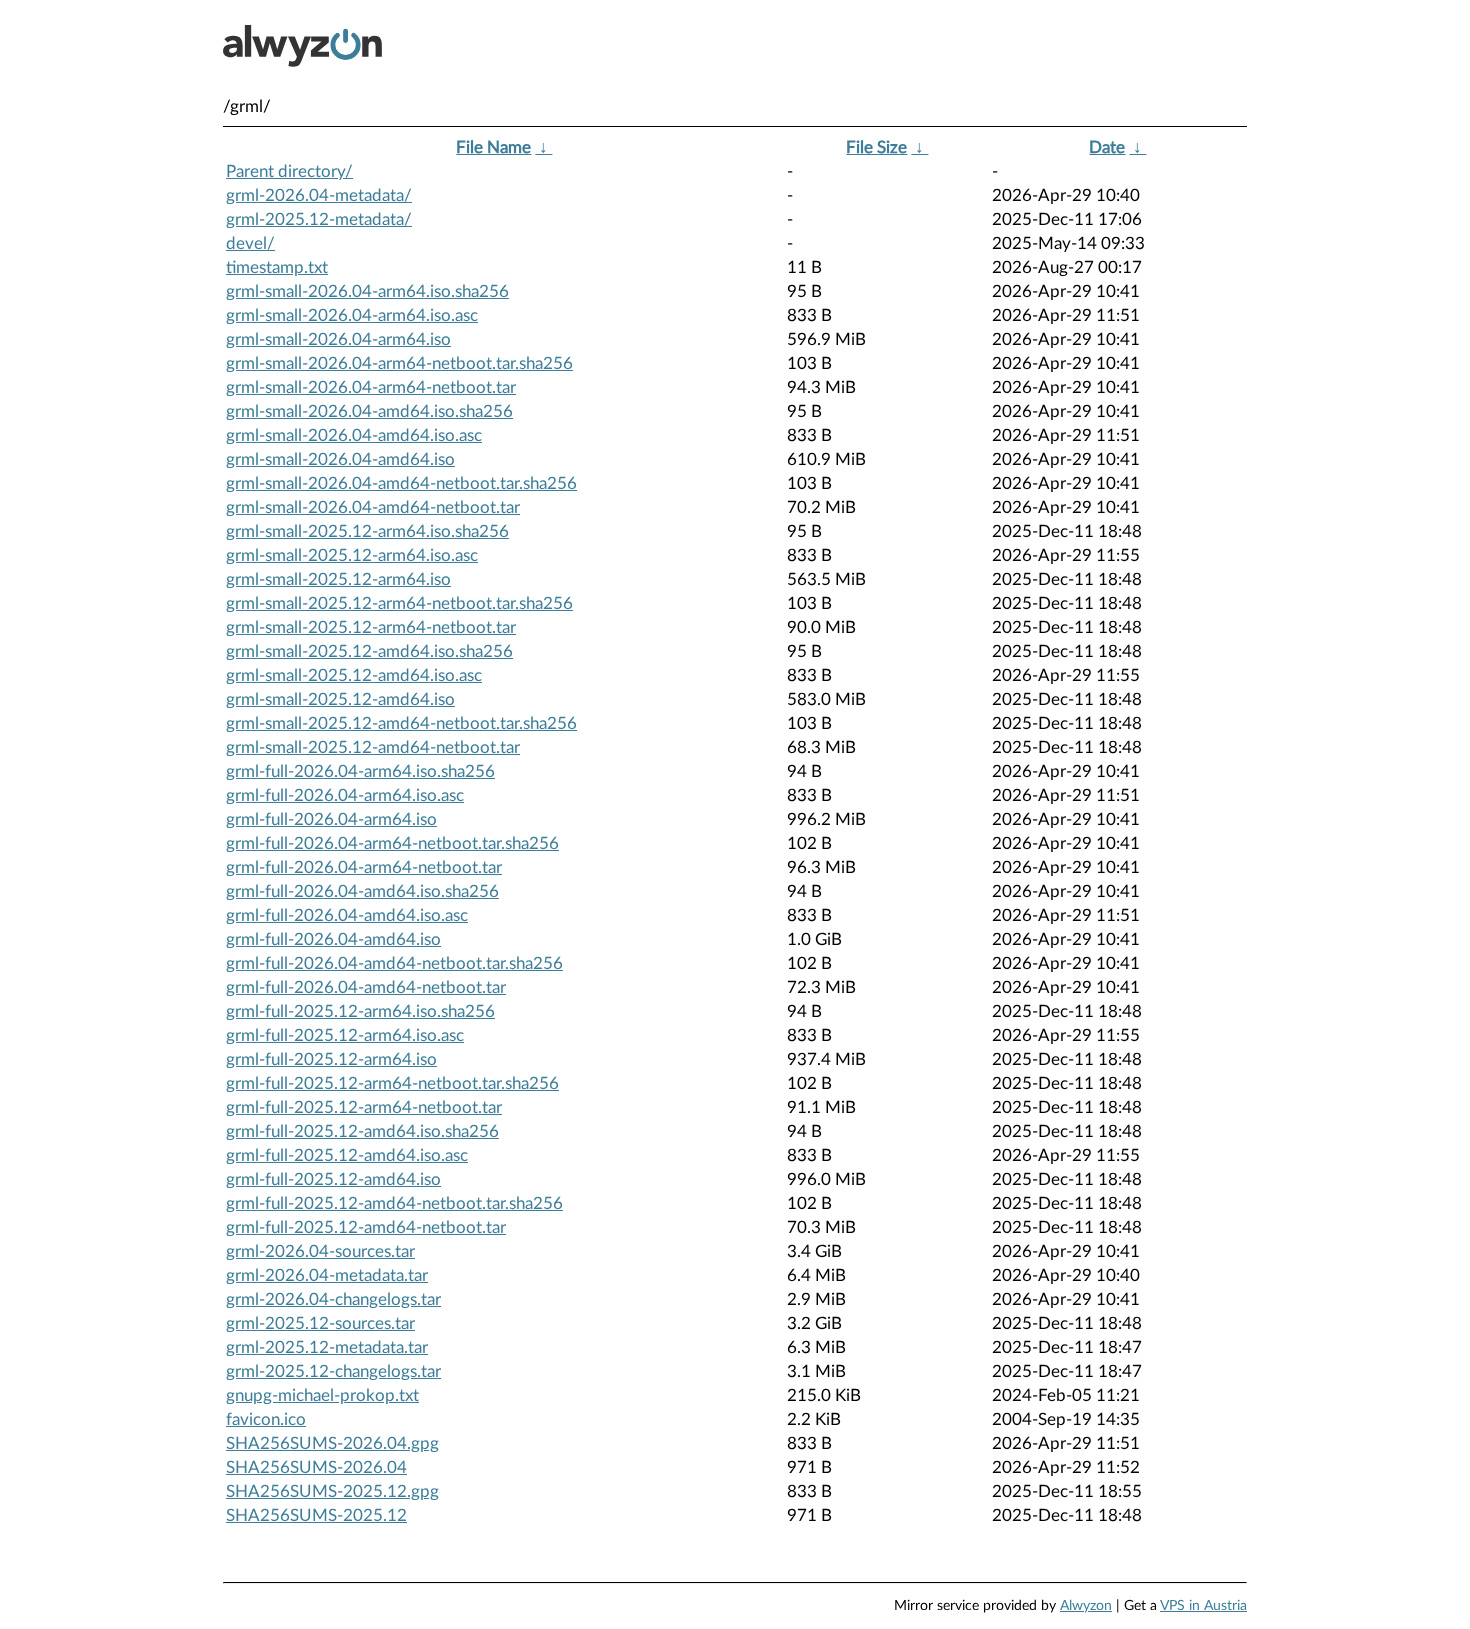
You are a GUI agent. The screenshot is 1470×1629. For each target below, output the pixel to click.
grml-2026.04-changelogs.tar (333, 1299)
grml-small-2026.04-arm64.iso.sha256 (367, 291)
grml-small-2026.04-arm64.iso (338, 339)
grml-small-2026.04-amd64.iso (340, 459)
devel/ (250, 243)
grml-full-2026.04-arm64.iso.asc (345, 795)
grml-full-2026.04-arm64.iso (331, 819)
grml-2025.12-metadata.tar (327, 1347)
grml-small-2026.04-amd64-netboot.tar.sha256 (401, 483)
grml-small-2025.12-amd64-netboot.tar (373, 747)
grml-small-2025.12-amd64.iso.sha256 (369, 651)
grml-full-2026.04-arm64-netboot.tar (364, 867)
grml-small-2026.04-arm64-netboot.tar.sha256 (399, 363)
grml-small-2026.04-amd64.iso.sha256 (369, 411)
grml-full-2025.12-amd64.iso (333, 1179)
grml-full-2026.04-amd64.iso (333, 939)
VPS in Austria (1203, 1606)
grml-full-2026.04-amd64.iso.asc (347, 915)
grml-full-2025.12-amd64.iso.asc (347, 1155)
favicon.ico (266, 1419)
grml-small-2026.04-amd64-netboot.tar (373, 507)
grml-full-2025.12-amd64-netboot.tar (366, 1227)
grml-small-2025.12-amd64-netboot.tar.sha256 (401, 723)
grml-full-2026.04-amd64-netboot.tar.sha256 (394, 963)
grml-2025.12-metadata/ (319, 219)
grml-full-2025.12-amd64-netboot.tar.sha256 (394, 1203)
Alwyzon (1086, 1606)
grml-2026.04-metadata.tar (327, 1275)
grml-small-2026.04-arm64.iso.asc (352, 315)
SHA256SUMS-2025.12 (316, 1515)
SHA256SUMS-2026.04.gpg (332, 1443)
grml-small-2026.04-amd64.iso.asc (354, 435)
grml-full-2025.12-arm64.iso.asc (345, 1035)
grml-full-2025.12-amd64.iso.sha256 (362, 1131)
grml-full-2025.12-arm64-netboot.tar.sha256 (392, 1083)
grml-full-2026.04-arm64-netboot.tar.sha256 (392, 843)
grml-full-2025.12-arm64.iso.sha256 (360, 1011)
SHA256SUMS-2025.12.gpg (332, 1491)
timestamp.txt (277, 267)
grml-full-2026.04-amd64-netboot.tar (366, 987)
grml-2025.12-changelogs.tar (333, 1371)
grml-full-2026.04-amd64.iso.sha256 (362, 891)
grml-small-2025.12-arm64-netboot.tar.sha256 (399, 603)
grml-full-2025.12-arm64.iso (331, 1059)
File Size (876, 147)
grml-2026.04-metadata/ (319, 195)
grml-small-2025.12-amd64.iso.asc (354, 675)
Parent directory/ (289, 171)
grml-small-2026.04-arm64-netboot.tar (371, 387)
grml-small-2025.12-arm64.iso (338, 579)
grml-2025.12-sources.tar (320, 1323)
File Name (493, 147)
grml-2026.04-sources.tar (320, 1251)
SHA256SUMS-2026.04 (316, 1467)
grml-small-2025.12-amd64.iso (340, 699)
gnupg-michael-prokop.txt (322, 1395)
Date (1107, 147)
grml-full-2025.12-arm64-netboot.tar (364, 1107)
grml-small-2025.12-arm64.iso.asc (352, 555)
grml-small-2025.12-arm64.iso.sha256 (367, 531)
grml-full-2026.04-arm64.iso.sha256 (360, 771)
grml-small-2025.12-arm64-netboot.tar (371, 627)
